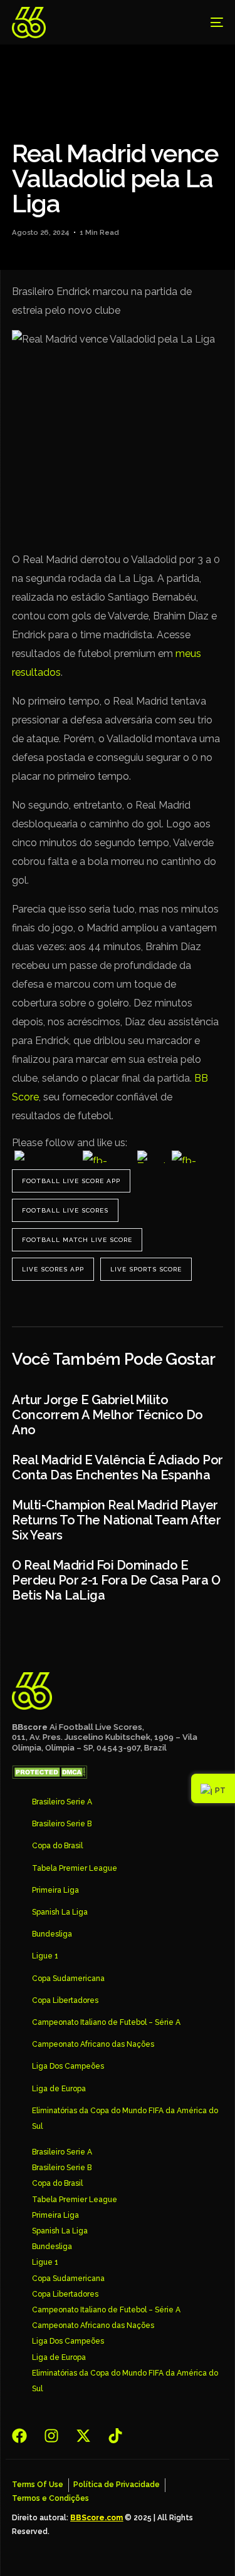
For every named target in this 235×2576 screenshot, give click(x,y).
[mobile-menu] (207, 23)
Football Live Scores (65, 1210)
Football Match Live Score (77, 1240)
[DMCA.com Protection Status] (50, 1776)
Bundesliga (52, 1934)
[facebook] (23, 2436)
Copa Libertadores (65, 2000)
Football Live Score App (71, 1181)
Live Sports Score (146, 1269)
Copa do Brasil (57, 1846)
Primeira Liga (55, 1890)
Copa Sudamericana (68, 1979)
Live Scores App (53, 1269)
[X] (87, 2436)
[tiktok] (119, 2436)
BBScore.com (97, 2518)
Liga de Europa (59, 2089)
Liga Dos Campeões (68, 2066)
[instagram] (55, 2436)
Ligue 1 (45, 1956)
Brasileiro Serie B (62, 1824)
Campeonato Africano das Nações (93, 2044)
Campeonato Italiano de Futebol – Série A (106, 2022)
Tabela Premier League (75, 1868)
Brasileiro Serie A (62, 1802)
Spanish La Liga (60, 1912)
